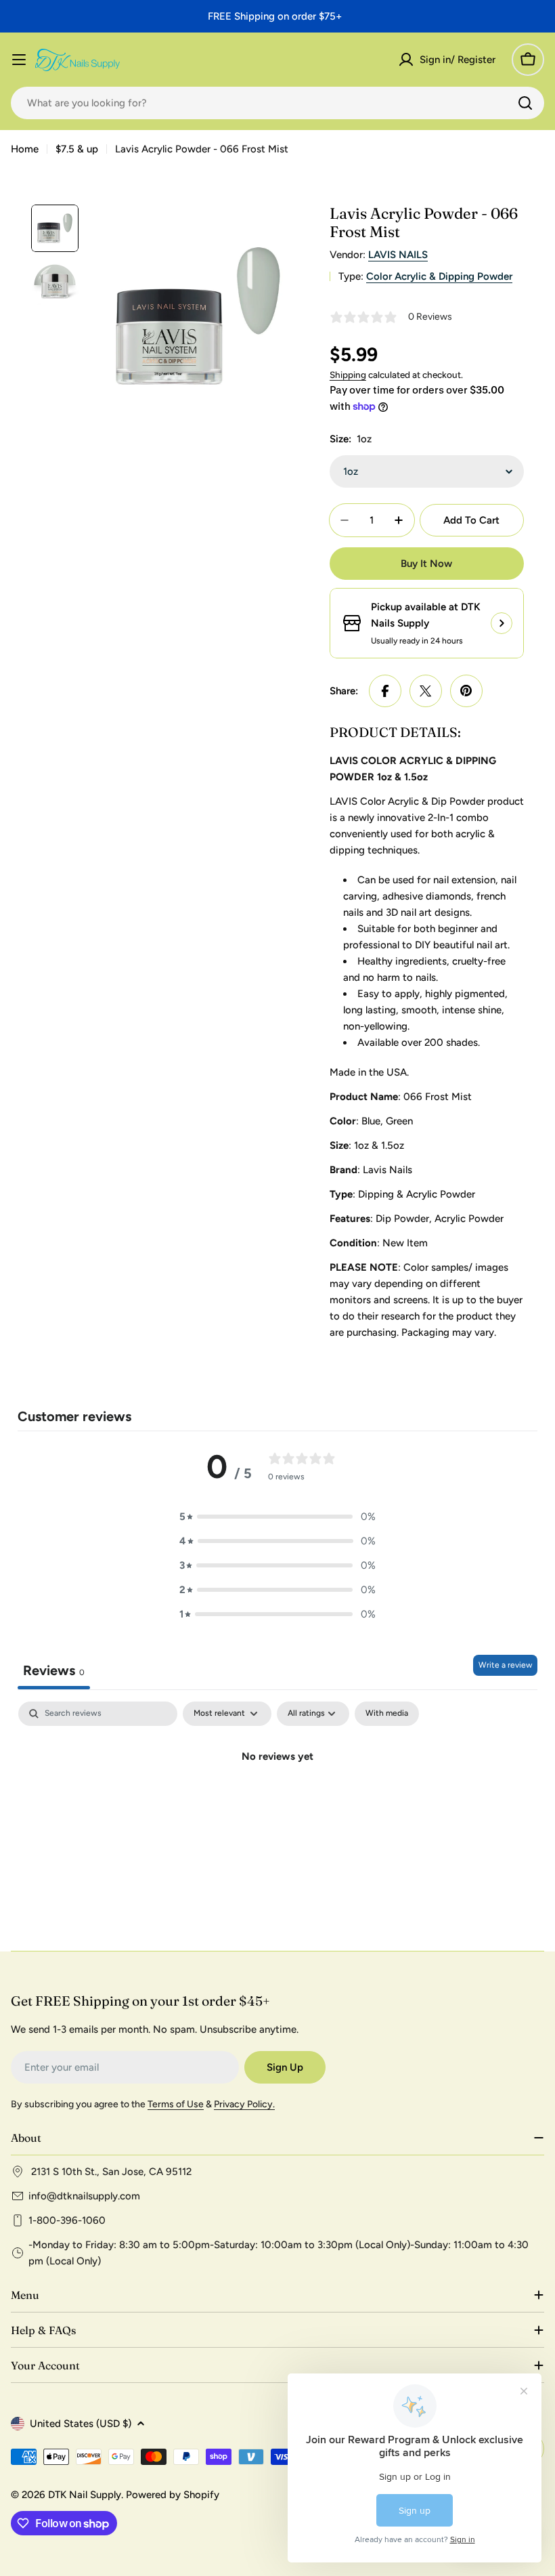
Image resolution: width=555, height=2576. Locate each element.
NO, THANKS (408, 1391)
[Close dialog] (520, 1160)
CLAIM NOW (408, 1350)
